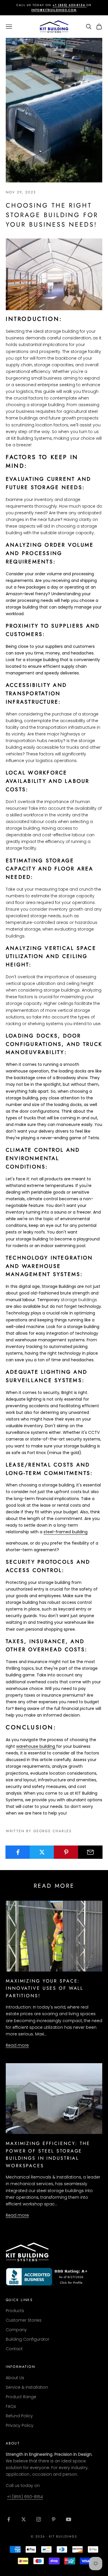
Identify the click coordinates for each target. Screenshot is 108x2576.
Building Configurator (28, 2339)
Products (15, 2311)
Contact (14, 2349)
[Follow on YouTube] (69, 2519)
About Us (15, 2378)
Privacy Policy (20, 2425)
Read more (17, 2045)
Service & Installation (27, 2387)
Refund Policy (19, 2416)
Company (16, 2330)
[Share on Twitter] (42, 1852)
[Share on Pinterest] (66, 1852)
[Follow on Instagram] (39, 2519)
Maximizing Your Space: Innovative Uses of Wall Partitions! (44, 1988)
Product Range (21, 2397)
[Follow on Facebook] (9, 2519)
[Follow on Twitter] (24, 2519)
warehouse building (36, 1746)
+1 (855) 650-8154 (25, 2497)
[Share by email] (90, 1852)
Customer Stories (24, 2320)
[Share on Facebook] (18, 1852)
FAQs (11, 2406)
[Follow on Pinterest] (54, 2519)
